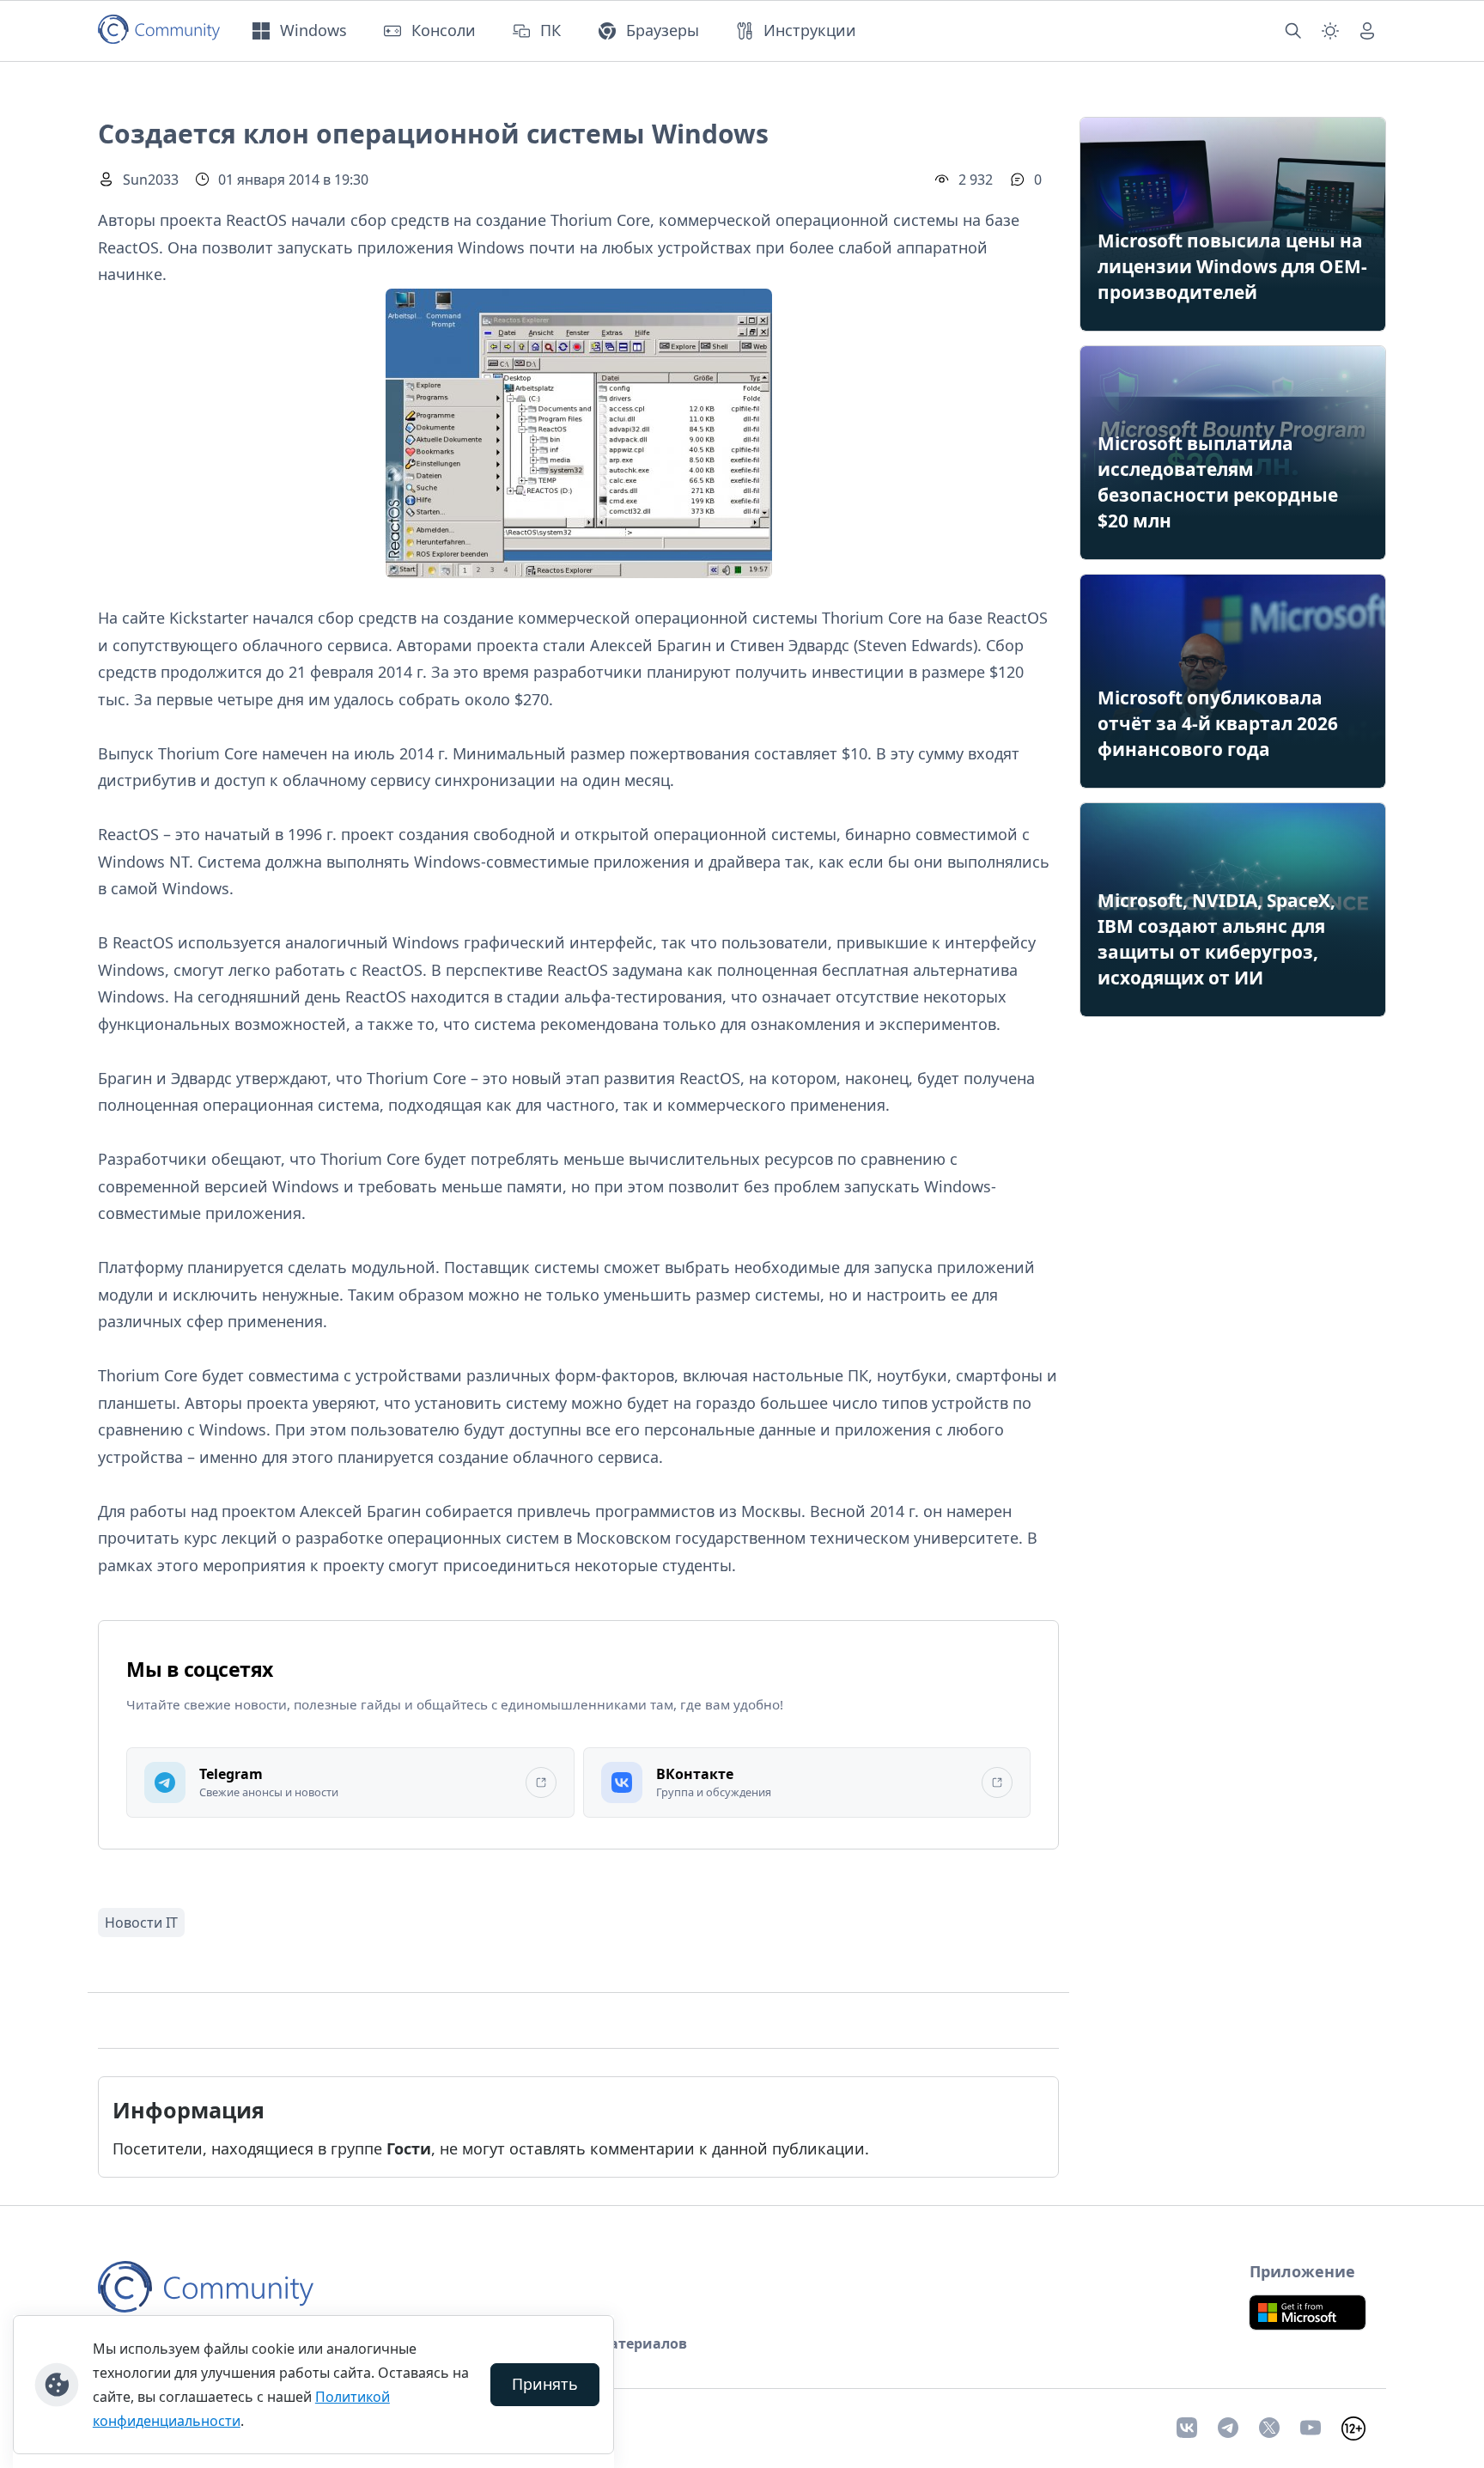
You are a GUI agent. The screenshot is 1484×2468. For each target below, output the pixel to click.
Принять (545, 2384)
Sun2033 (151, 180)
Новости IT (141, 1923)
